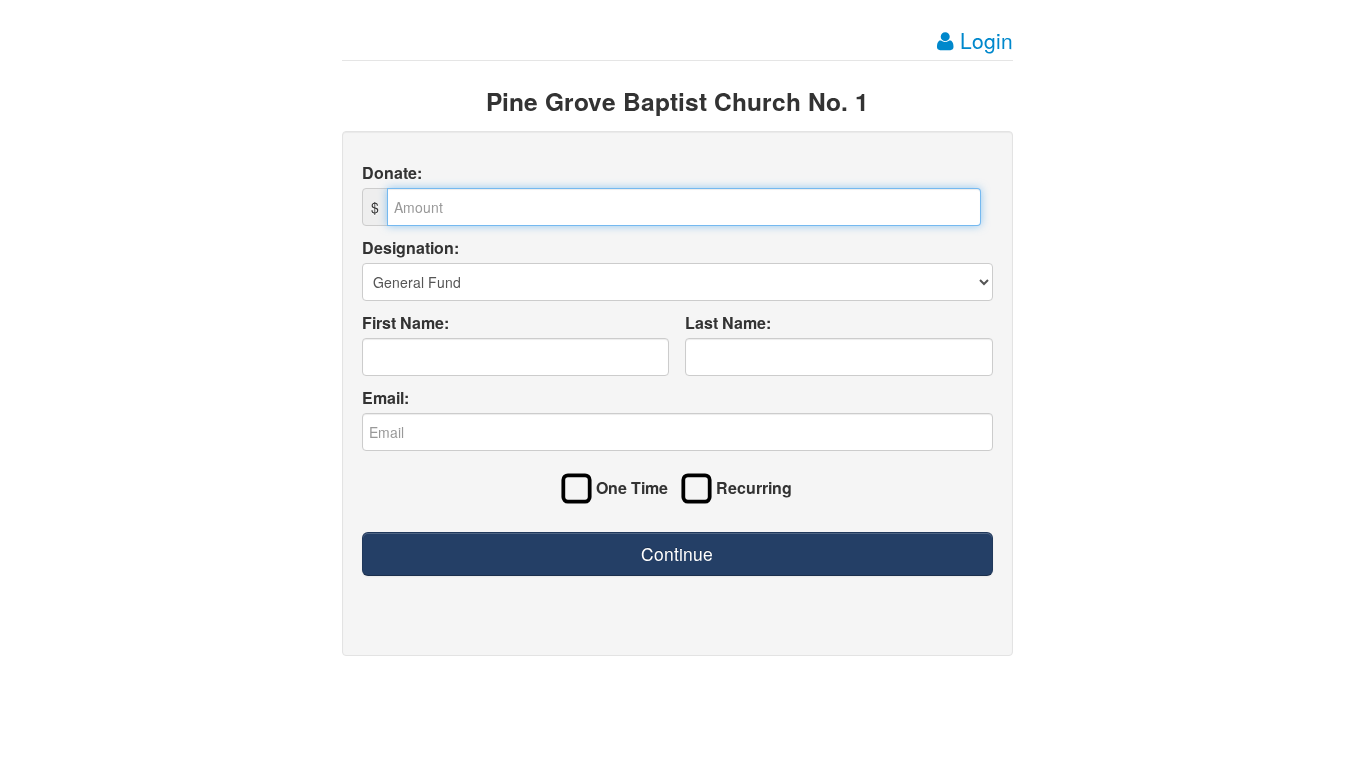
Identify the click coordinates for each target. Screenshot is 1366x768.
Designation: (410, 248)
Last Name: (728, 323)
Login (983, 40)
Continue (677, 553)
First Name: (405, 323)
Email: (385, 398)
